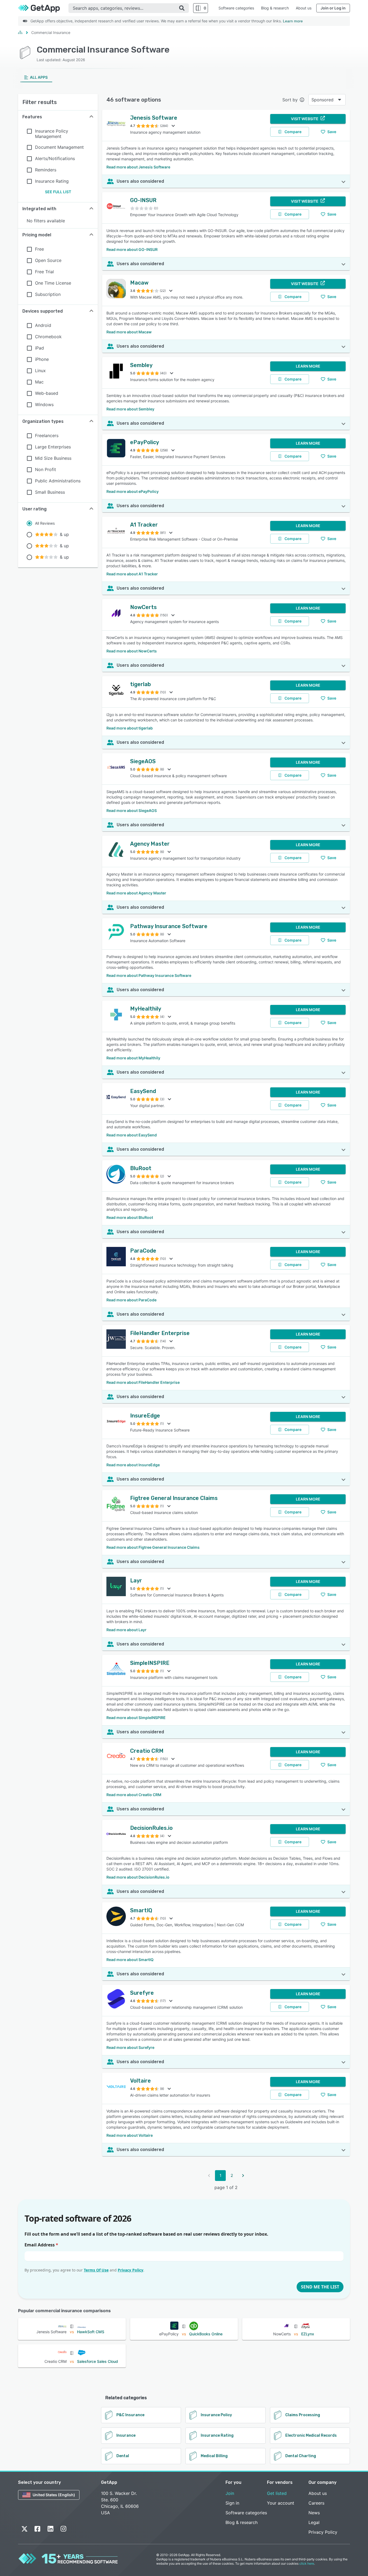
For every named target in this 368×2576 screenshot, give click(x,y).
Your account (281, 2503)
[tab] (36, 77)
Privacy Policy (131, 2270)
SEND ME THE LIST (320, 2287)
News (314, 2513)
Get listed (277, 2493)
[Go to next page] (243, 2176)
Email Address (41, 2245)
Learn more (293, 21)
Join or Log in (333, 8)
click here (307, 2563)
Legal (314, 2522)
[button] (58, 117)
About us (304, 8)
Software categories (236, 8)
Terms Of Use (96, 2270)
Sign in (232, 2503)
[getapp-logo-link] (43, 8)
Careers (316, 2503)
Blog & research (275, 8)
